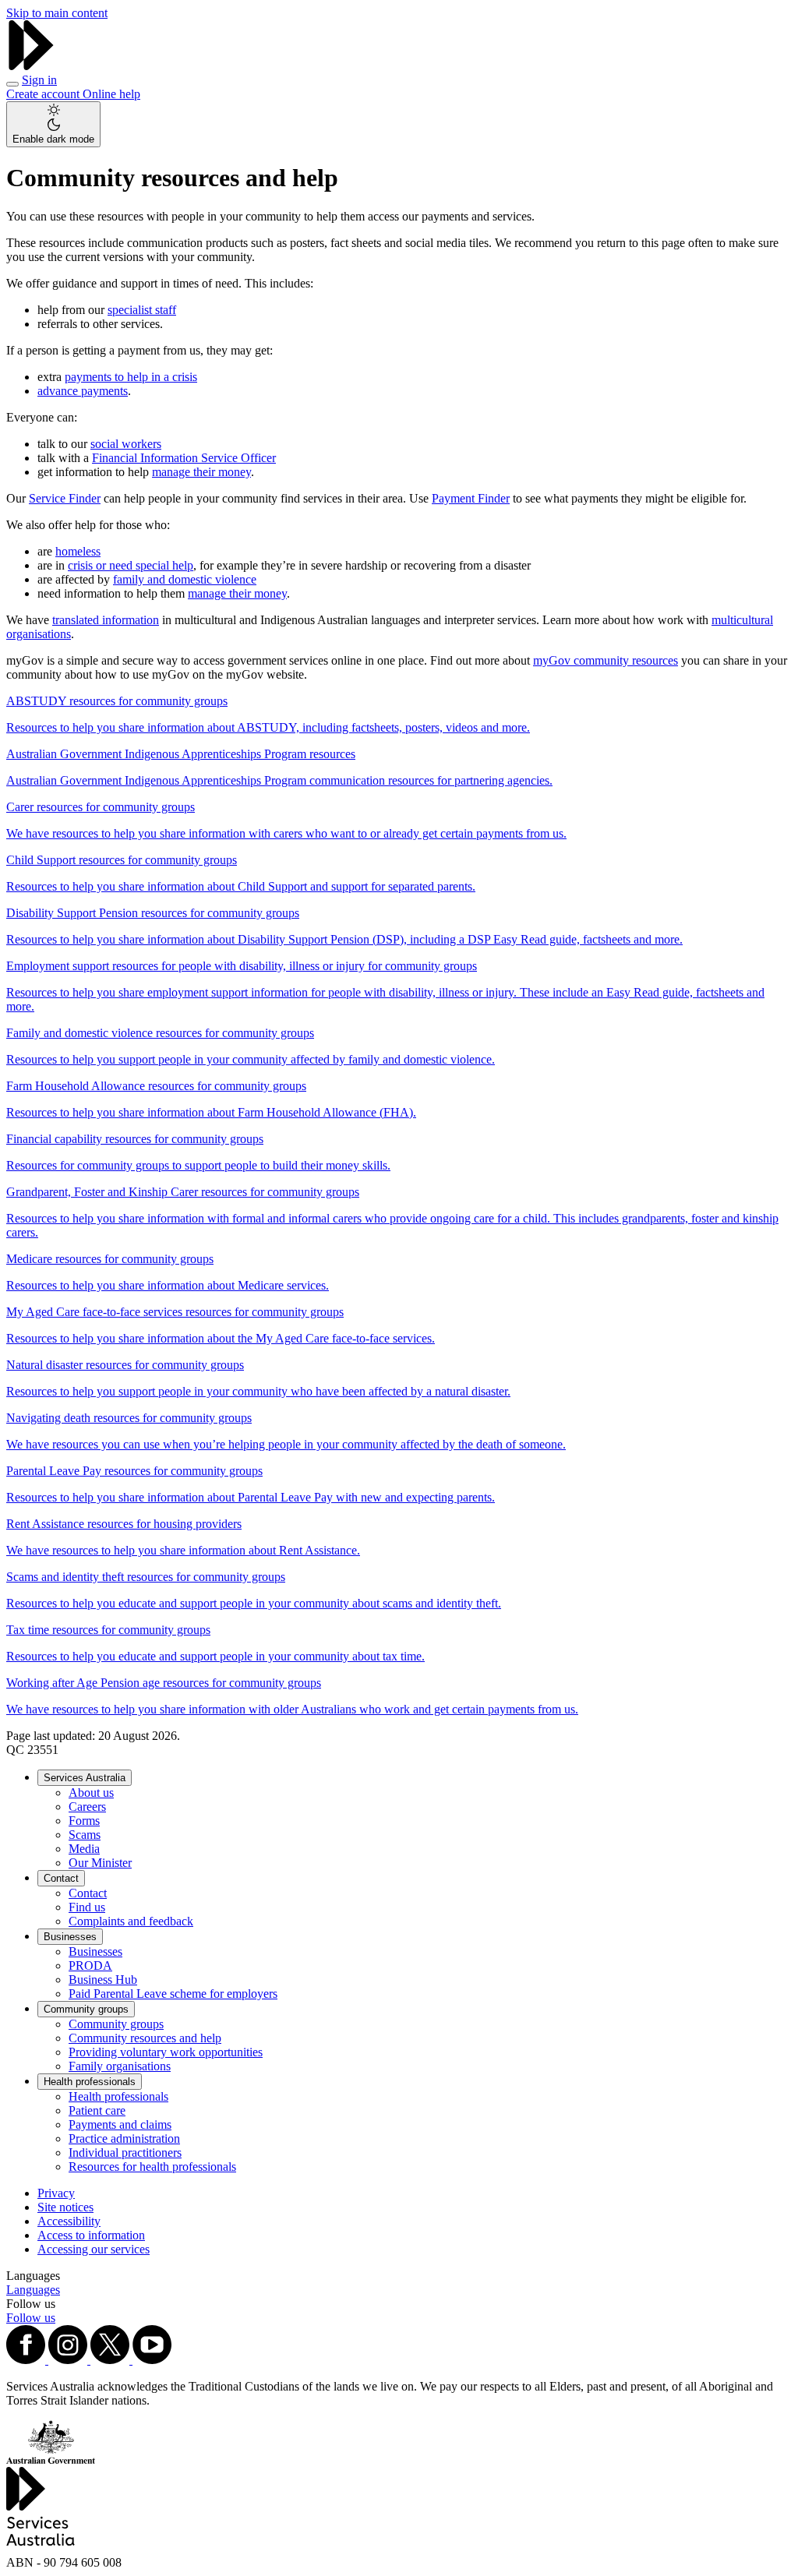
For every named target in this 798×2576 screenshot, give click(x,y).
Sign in (39, 80)
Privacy (56, 2193)
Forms (84, 1821)
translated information (106, 620)
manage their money (201, 472)
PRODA (90, 1966)
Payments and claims (120, 2124)
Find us (87, 1907)
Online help (111, 94)
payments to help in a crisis (131, 377)
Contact (61, 1878)
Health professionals (90, 2082)
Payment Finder (471, 498)
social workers (126, 444)
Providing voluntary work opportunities (166, 2052)
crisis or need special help (131, 565)
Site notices (65, 2207)
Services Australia (85, 1778)
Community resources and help (145, 2038)
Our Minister (100, 1863)
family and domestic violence (185, 579)
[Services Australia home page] (31, 66)
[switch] (53, 124)
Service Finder (65, 498)
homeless (78, 551)
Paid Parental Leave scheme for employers (173, 1994)
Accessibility (69, 2221)
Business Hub (103, 1980)
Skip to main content (57, 13)
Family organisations (120, 2066)
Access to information (91, 2235)
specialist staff (142, 310)
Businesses (70, 1937)
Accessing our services (94, 2249)
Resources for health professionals (152, 2167)
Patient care (97, 2110)
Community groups (86, 2009)
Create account (44, 94)
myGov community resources (606, 660)
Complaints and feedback (131, 1921)
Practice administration (124, 2138)
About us (91, 1793)
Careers (87, 1807)
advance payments (83, 391)
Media (84, 1849)
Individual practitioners (125, 2153)
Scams (85, 1835)
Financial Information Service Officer (184, 458)
